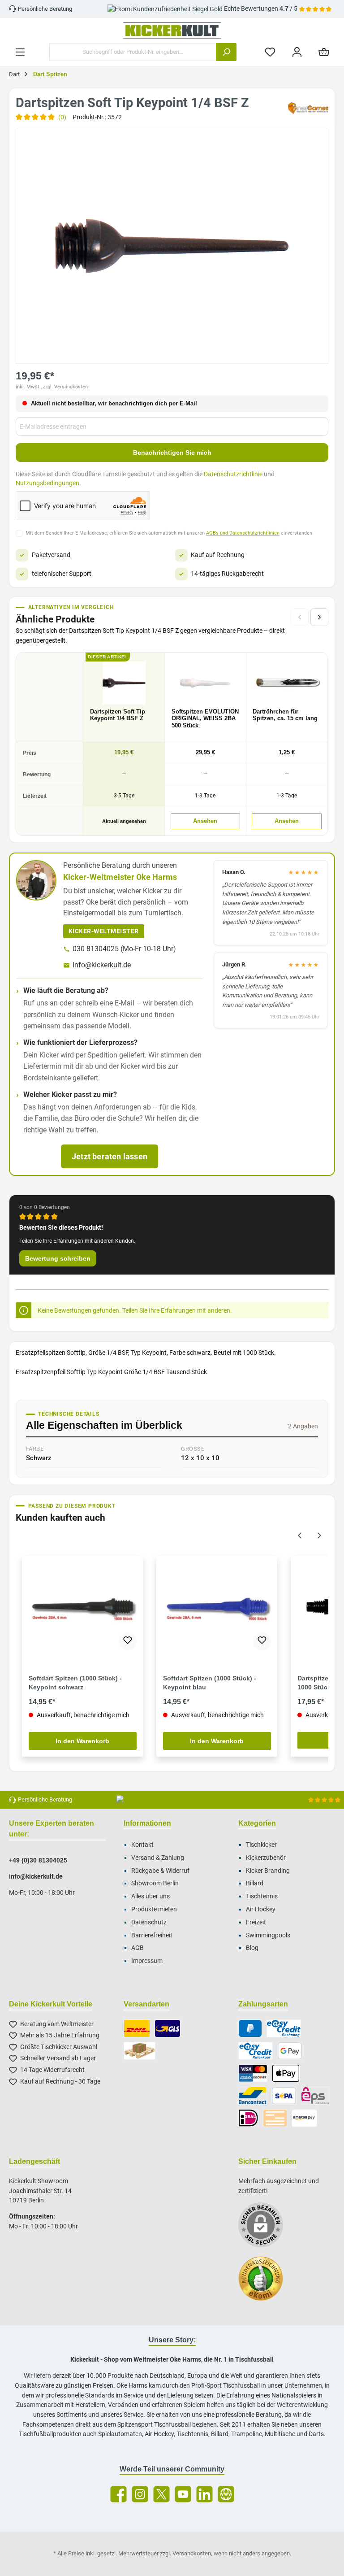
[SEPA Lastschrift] (284, 2096)
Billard (255, 1883)
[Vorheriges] (300, 1534)
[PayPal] (250, 2028)
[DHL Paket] (137, 2028)
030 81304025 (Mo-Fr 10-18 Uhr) (124, 949)
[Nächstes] (319, 617)
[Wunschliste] (270, 52)
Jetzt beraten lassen (110, 1156)
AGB (138, 1948)
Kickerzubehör (266, 1858)
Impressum (147, 1961)
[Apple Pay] (286, 2073)
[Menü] (20, 52)
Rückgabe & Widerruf (160, 1871)
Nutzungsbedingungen (47, 483)
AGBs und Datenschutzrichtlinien (243, 533)
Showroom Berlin (155, 1883)
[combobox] (133, 52)
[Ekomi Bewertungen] (265, 2283)
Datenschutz (149, 1922)
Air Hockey (261, 1909)
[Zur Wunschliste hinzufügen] (128, 1641)
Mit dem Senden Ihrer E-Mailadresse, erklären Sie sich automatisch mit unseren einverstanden (169, 533)
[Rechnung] (284, 2028)
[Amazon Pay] (304, 2118)
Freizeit (256, 1922)
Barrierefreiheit (152, 1935)
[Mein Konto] (297, 52)
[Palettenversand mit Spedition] (140, 2051)
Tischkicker (261, 1845)
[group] (172, 246)
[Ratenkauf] (256, 2051)
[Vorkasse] (275, 2118)
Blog (252, 1948)
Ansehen (205, 821)
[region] (172, 246)
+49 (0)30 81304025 (38, 1860)
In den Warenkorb (82, 1741)
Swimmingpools (268, 1935)
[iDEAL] (248, 2118)
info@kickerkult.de (102, 965)
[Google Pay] (290, 2051)
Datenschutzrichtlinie (233, 474)
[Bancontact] (253, 2096)
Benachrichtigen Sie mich (172, 453)
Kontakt (142, 1845)
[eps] (315, 2096)
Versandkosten (71, 387)
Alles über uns (150, 1896)
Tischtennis (262, 1896)
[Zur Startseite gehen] (172, 30)
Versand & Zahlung (158, 1858)
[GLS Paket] (168, 2028)
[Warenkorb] (324, 52)
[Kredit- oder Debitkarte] (253, 2073)
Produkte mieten (154, 1909)
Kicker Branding (268, 1871)
